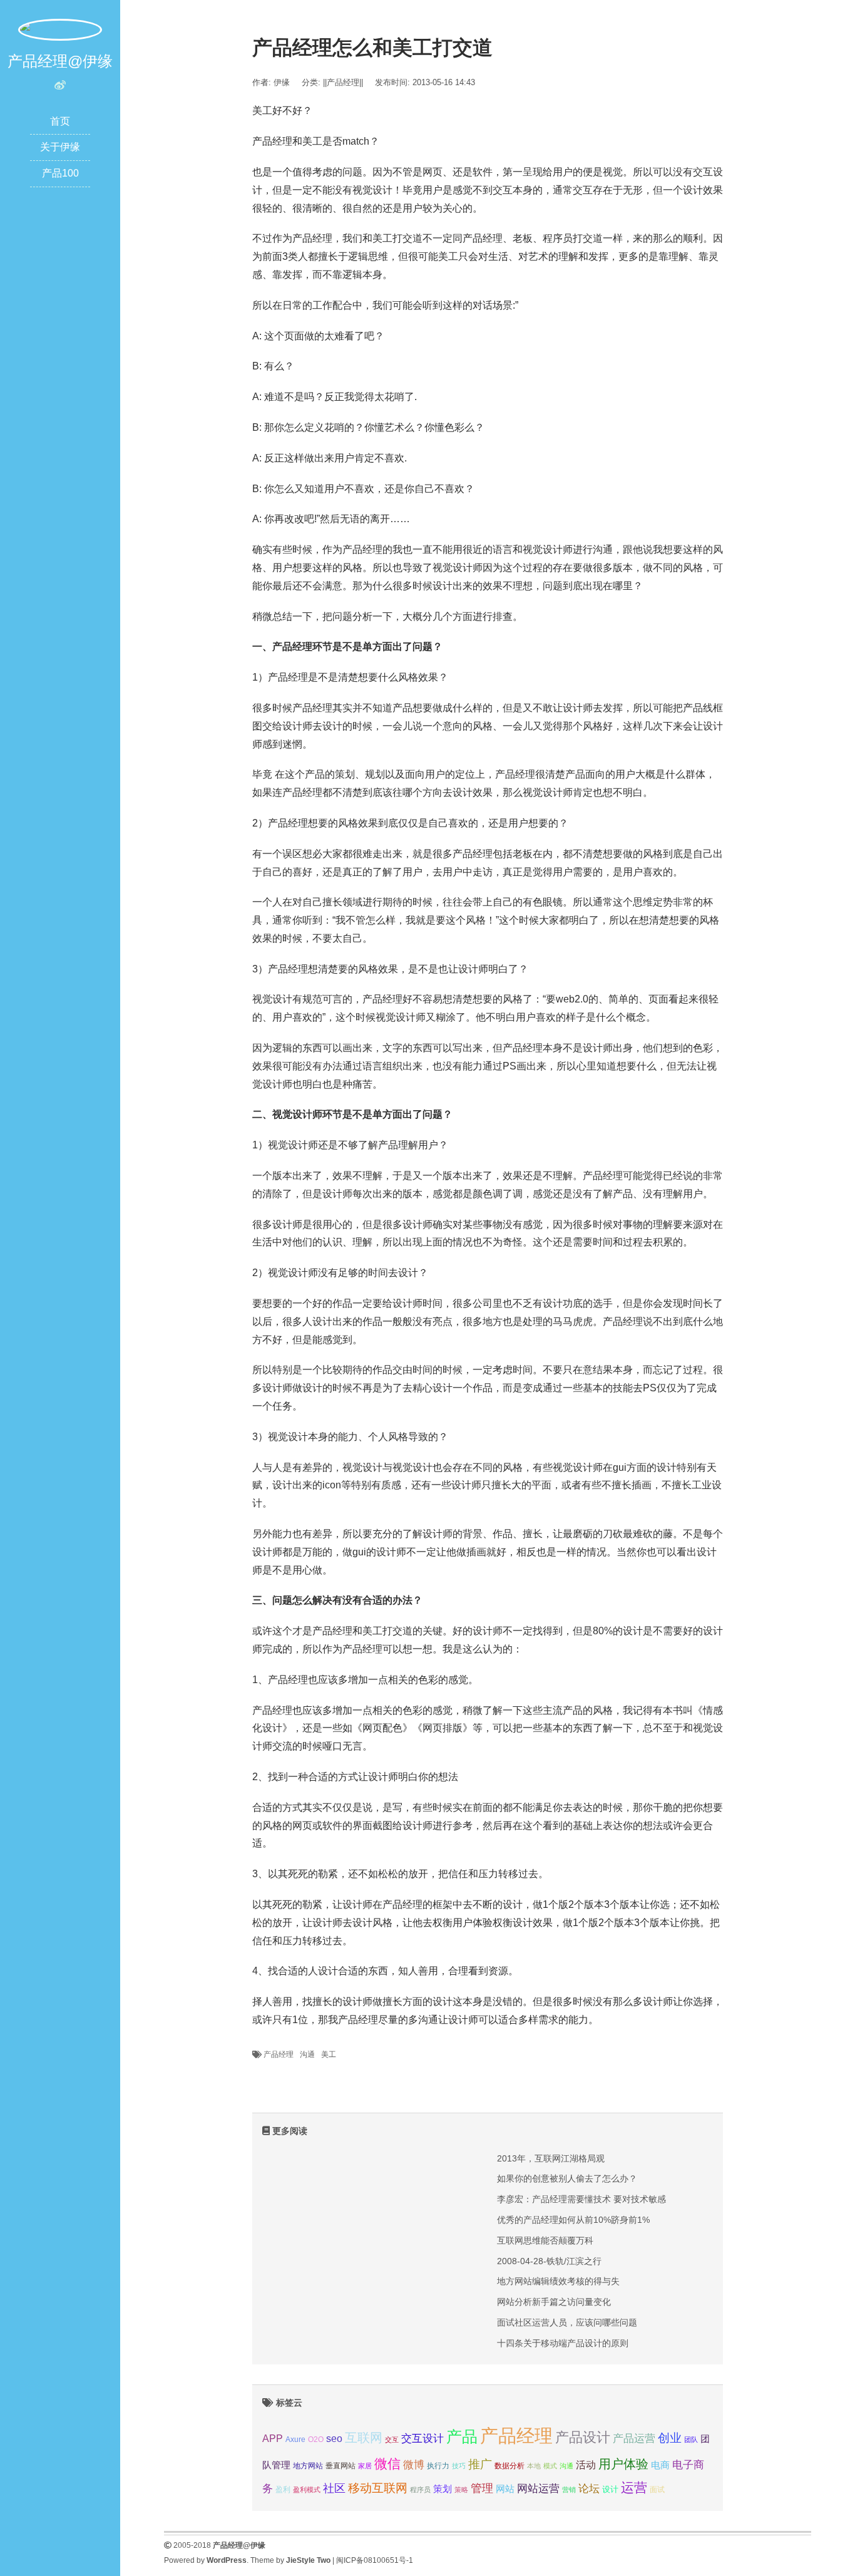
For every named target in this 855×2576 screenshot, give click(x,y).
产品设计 (583, 2437)
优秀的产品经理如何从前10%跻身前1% (573, 2220)
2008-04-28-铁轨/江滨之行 (549, 2261)
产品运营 (634, 2439)
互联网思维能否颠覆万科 (545, 2240)
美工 (329, 2054)
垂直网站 (340, 2465)
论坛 (589, 2489)
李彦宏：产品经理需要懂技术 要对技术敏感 (581, 2199)
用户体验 (623, 2464)
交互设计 (422, 2439)
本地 (534, 2466)
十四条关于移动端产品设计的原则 (563, 2343)
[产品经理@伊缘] (60, 29)
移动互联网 (378, 2488)
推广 (480, 2464)
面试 (657, 2490)
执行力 (438, 2466)
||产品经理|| (343, 82)
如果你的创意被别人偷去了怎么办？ (567, 2178)
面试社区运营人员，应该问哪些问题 (567, 2322)
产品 (462, 2437)
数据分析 (509, 2466)
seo (334, 2439)
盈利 (283, 2489)
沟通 (307, 2054)
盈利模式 (307, 2490)
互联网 (364, 2438)
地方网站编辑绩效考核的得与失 (558, 2281)
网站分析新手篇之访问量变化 (554, 2302)
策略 (461, 2490)
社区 (334, 2488)
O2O (316, 2439)
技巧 (459, 2466)
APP (273, 2438)
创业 (670, 2438)
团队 (691, 2439)
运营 (634, 2487)
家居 (365, 2466)
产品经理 (279, 2054)
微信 (387, 2464)
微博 (414, 2465)
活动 (586, 2465)
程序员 (420, 2490)
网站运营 (538, 2488)
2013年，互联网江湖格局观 (551, 2158)
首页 (60, 121)
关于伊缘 (60, 147)
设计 (610, 2489)
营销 (569, 2490)
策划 (443, 2489)
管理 (482, 2488)
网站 (505, 2489)
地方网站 (308, 2466)
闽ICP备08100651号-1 (375, 2560)
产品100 (60, 173)
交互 (392, 2439)
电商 (660, 2465)
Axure (295, 2439)
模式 (550, 2466)
